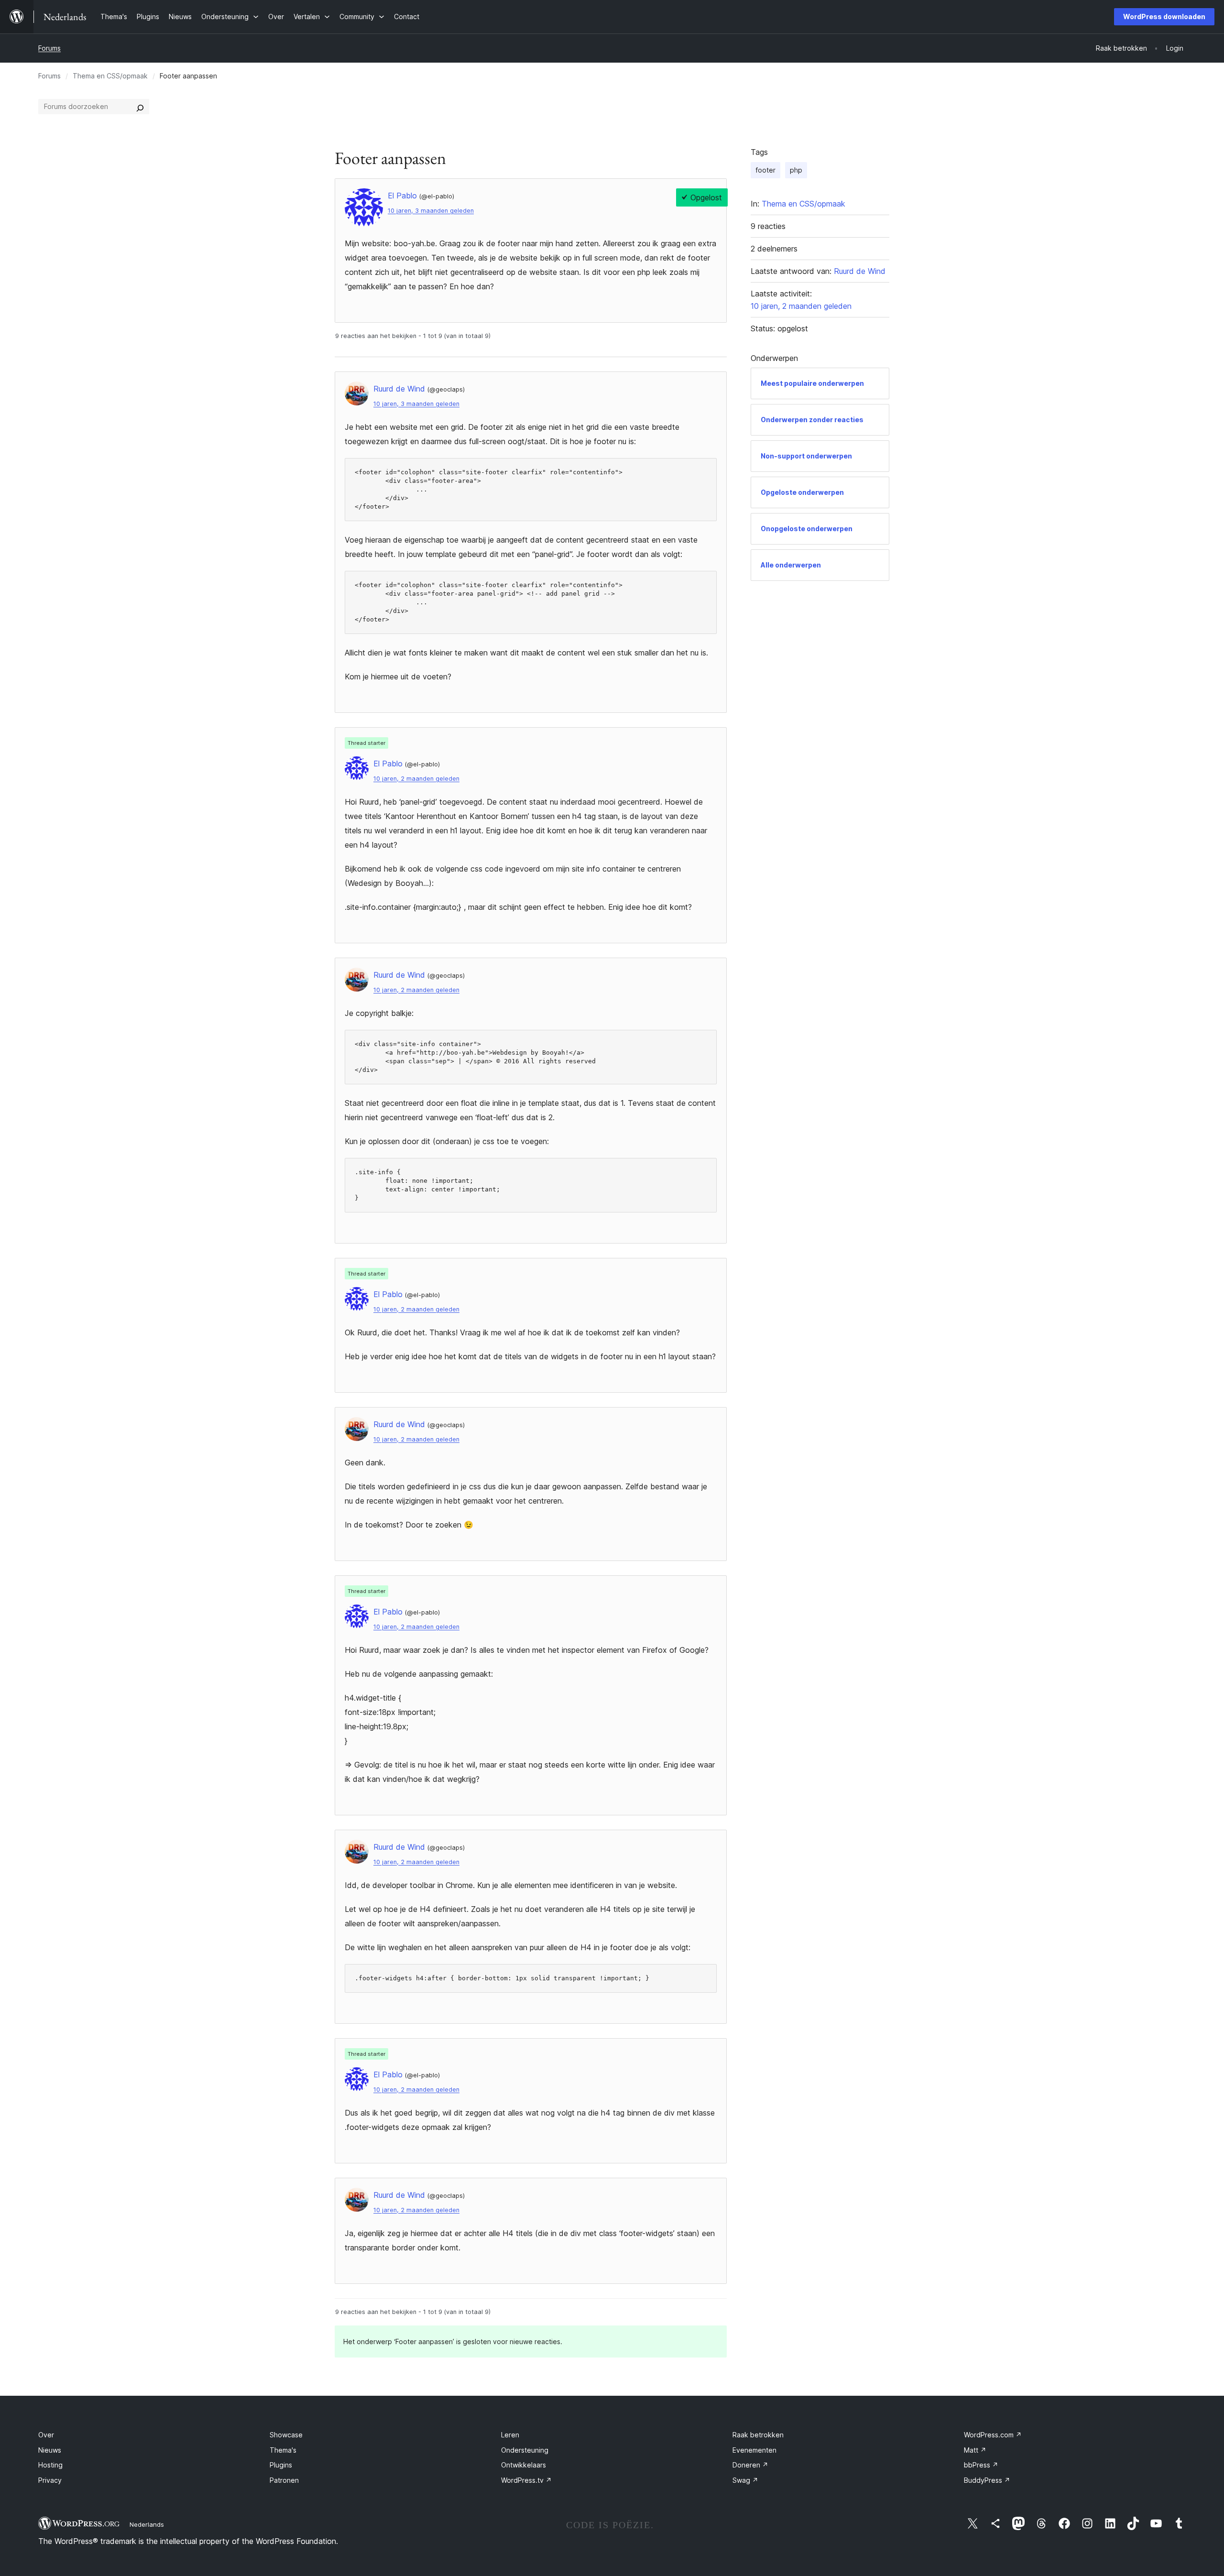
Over (46, 2435)
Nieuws (50, 2450)
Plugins (281, 2465)
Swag (745, 2480)
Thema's (283, 2450)
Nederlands (147, 2524)
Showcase (286, 2435)
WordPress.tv (526, 2480)
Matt (975, 2450)
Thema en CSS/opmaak (110, 76)
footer (765, 170)
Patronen (284, 2480)
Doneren (750, 2465)
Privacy (50, 2480)
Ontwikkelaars (524, 2465)
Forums (49, 48)
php (796, 170)
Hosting (50, 2465)
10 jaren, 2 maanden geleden (416, 779)
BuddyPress (987, 2480)
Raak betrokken (758, 2435)
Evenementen (754, 2450)
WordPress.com (993, 2435)
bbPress (981, 2465)
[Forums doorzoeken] (140, 107)
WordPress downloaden (1164, 16)
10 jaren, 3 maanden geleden (431, 211)
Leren (510, 2435)
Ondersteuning (525, 2450)
